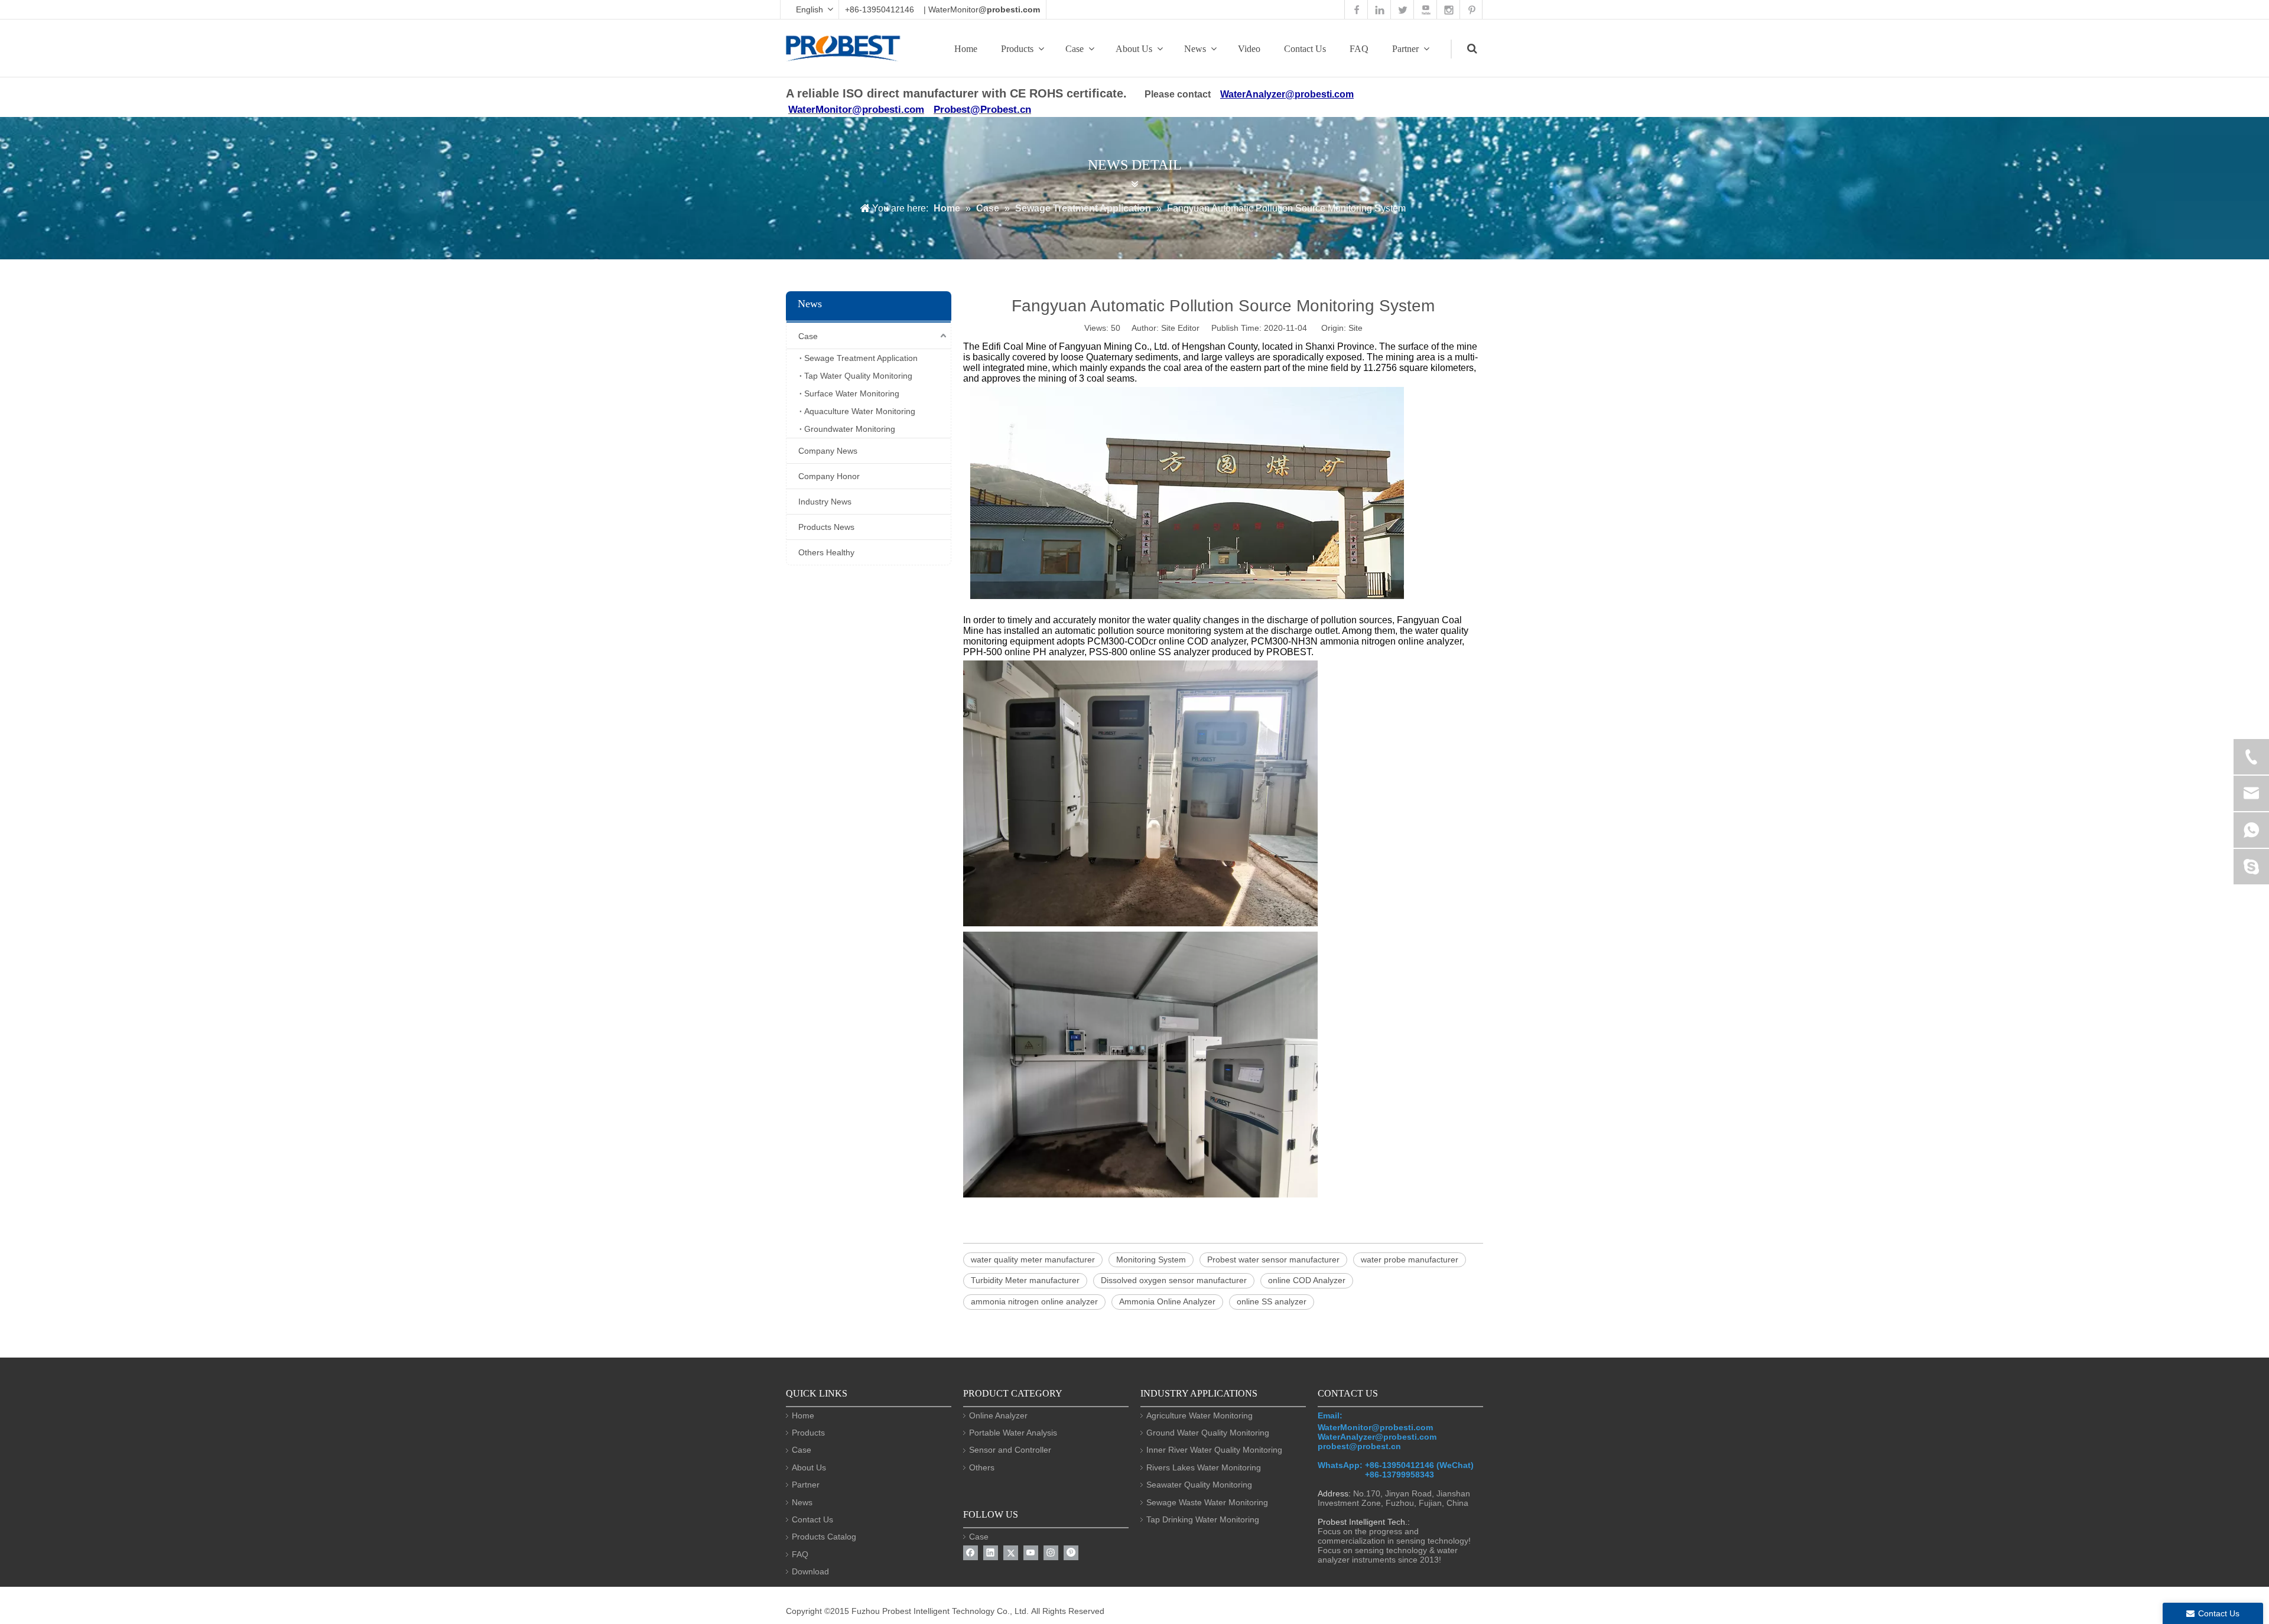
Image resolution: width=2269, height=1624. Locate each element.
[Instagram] (1051, 1553)
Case (1075, 49)
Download (810, 1571)
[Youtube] (1031, 1553)
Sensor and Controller (1010, 1450)
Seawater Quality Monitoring (1199, 1485)
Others (982, 1467)
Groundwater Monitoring (850, 429)
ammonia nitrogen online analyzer (1034, 1301)
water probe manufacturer (1410, 1260)
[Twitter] (1011, 1553)
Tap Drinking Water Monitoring (1203, 1519)
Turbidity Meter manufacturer (1025, 1280)
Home (966, 49)
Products (1017, 49)
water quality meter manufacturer (1033, 1260)
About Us (1134, 49)
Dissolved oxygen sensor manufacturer (1174, 1280)
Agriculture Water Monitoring (1199, 1415)
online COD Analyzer (1307, 1280)
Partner (1405, 49)
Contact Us (1305, 49)
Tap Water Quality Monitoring (858, 376)
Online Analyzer (998, 1415)
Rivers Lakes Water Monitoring (1204, 1467)
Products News (826, 527)
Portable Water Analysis (1013, 1433)
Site (1355, 328)
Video (1249, 49)
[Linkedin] (991, 1553)
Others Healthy (826, 552)
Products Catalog (824, 1537)
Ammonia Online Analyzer (1167, 1301)
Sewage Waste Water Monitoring (1207, 1502)
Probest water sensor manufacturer (1273, 1260)
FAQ (1359, 49)
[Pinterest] (1071, 1553)
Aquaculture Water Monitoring (860, 411)
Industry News (825, 502)
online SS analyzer (1272, 1301)
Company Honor (829, 476)
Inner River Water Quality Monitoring (1214, 1450)
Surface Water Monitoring (852, 393)
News (1195, 49)
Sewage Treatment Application (861, 358)
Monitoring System (1151, 1260)
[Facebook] (971, 1553)
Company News (828, 451)
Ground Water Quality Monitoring (1208, 1433)
